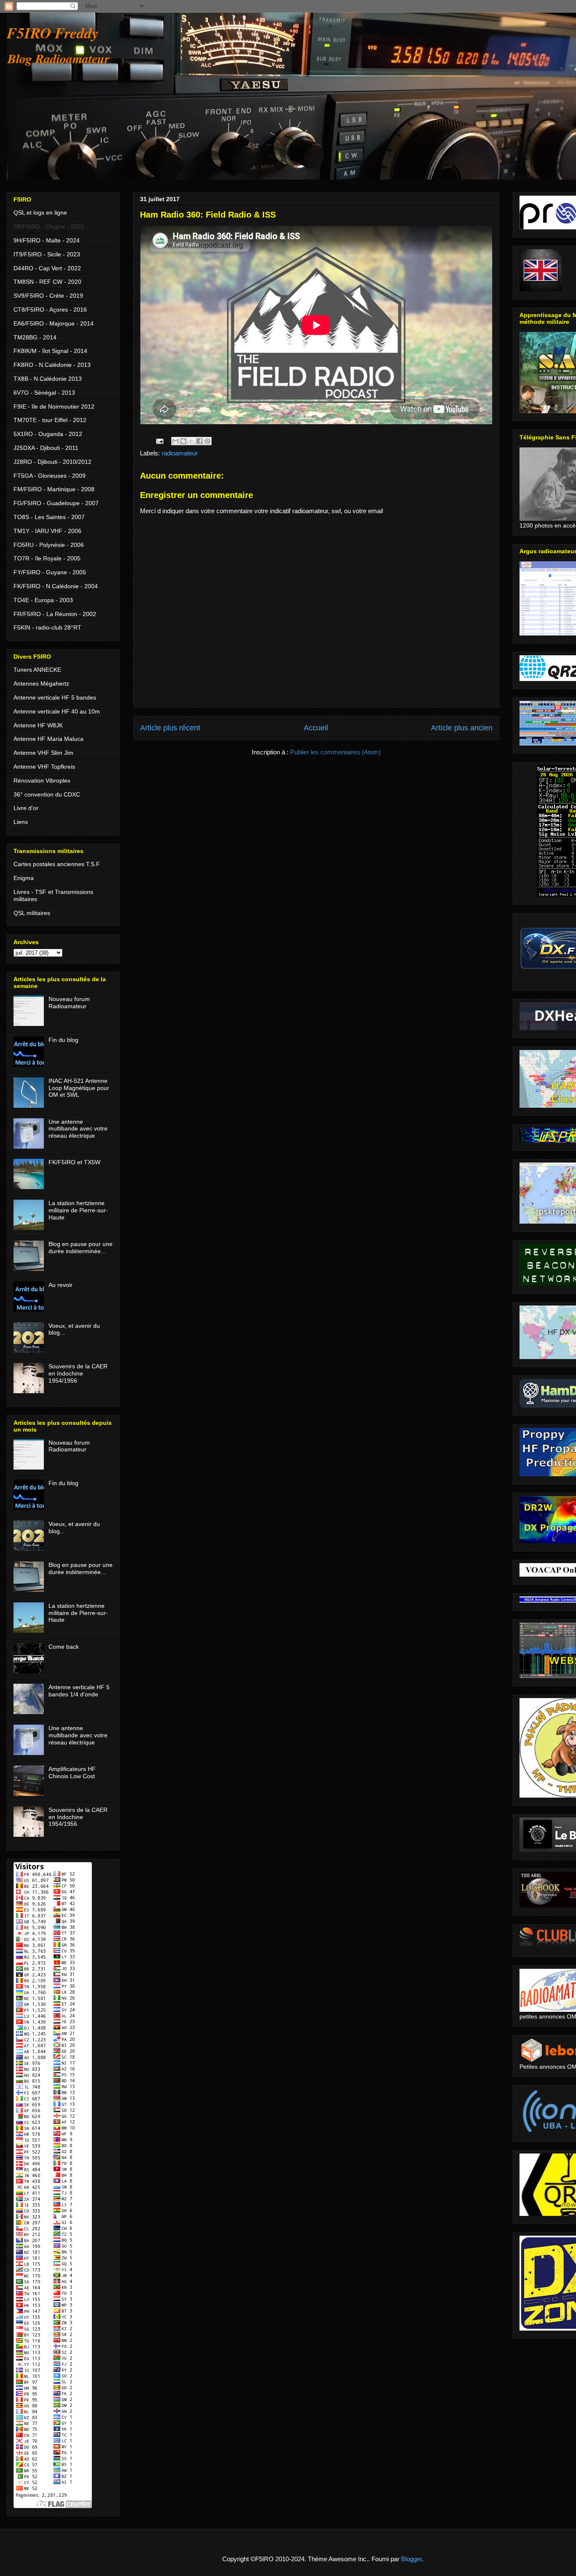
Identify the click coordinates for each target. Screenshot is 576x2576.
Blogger (411, 2559)
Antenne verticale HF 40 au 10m (57, 711)
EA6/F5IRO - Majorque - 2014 (54, 323)
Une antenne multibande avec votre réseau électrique (78, 1129)
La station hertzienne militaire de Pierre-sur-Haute (78, 1210)
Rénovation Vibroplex (42, 781)
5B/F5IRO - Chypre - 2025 (49, 226)
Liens (21, 822)
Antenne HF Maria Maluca (48, 739)
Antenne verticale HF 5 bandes (55, 697)
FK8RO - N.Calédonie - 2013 (52, 365)
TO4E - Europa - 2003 (43, 600)
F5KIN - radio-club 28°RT (47, 627)
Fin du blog (63, 1040)
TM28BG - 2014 (35, 337)
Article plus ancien (462, 728)
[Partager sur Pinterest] (207, 441)
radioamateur (180, 453)
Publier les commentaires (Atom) (335, 752)
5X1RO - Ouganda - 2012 (48, 434)
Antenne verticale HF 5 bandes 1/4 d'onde (79, 1691)
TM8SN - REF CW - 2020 (47, 282)
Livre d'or (26, 808)
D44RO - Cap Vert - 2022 (47, 268)
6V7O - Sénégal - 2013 (44, 393)
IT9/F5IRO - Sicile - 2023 (47, 254)
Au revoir (61, 1285)
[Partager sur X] (191, 441)
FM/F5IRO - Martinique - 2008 (54, 489)
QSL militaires (32, 913)
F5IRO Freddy (53, 33)
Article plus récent (170, 728)
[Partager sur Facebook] (199, 441)
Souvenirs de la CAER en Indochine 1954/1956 (78, 1373)
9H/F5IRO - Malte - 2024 (47, 240)
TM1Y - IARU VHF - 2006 (47, 531)
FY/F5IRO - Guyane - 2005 (50, 572)
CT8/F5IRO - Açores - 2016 (50, 310)
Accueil (316, 728)
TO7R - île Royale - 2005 (47, 558)
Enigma (24, 878)
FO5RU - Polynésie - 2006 (49, 545)
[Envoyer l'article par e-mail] (159, 440)
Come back (64, 1647)
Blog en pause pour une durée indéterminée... (81, 1248)
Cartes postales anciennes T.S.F (57, 864)
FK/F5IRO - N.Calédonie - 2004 (56, 586)
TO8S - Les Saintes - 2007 (49, 517)
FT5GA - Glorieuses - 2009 (50, 476)
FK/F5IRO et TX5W (74, 1162)
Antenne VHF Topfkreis (44, 767)
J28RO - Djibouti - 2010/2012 (52, 462)
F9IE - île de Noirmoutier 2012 (54, 406)
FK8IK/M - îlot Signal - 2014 (50, 351)
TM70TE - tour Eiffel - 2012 (50, 420)
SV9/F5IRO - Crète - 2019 (48, 296)
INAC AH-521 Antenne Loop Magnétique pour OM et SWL (79, 1088)
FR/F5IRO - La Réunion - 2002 (55, 614)
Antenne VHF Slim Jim (43, 753)
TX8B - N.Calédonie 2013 (48, 379)
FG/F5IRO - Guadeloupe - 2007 (56, 503)
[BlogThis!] (183, 441)
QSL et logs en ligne (40, 213)
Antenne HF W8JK (38, 725)
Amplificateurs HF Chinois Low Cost (72, 1773)
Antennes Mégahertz (41, 684)
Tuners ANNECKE (37, 670)
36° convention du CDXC (47, 794)
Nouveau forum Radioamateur (69, 1003)
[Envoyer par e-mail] (175, 441)
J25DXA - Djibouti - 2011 (46, 448)
